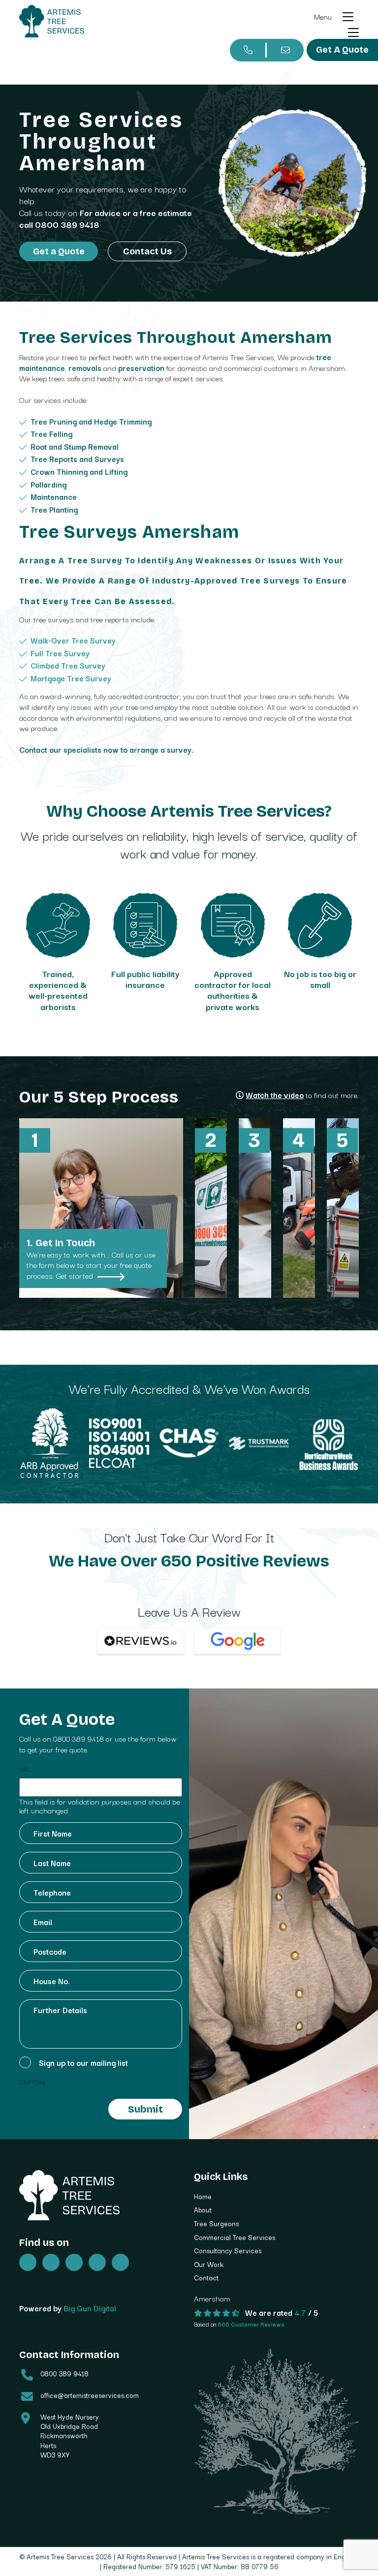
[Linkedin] (120, 2262)
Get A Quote (342, 50)
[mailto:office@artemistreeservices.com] (285, 50)
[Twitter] (28, 2262)
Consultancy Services (228, 2250)
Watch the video (275, 1095)
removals (85, 368)
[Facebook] (51, 2262)
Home (203, 2196)
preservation (141, 368)
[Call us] (248, 50)
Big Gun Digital (90, 2308)
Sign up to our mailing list (83, 2062)
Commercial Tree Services (235, 2237)
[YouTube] (97, 2262)
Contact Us (147, 251)
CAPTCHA (32, 2082)
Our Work (209, 2264)
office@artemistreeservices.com (90, 2395)
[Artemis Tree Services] (52, 21)
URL (25, 1769)
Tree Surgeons (216, 2223)
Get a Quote (59, 251)
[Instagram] (74, 2262)
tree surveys (270, 581)
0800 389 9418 (67, 224)
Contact (206, 2277)
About (203, 2209)
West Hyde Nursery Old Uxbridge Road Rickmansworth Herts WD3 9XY (70, 2436)
